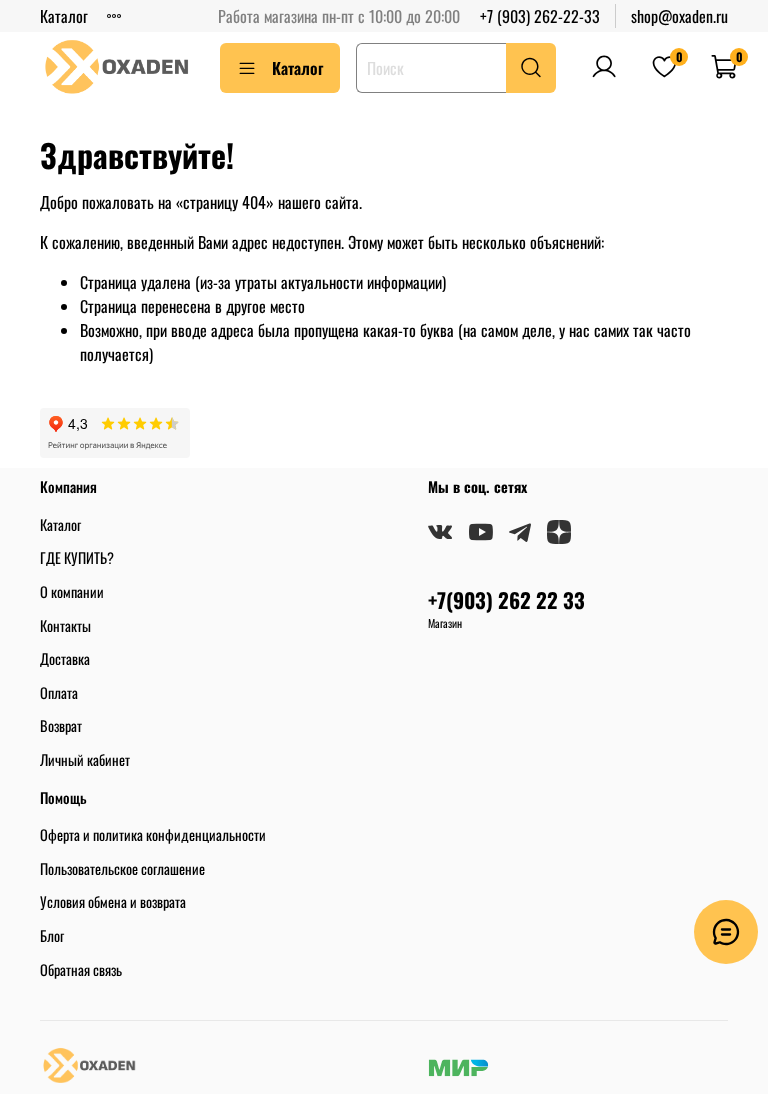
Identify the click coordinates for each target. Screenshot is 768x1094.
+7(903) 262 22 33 (506, 599)
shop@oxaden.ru (679, 16)
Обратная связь (81, 969)
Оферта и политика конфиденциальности (153, 834)
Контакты (65, 625)
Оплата (59, 692)
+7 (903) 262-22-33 (540, 16)
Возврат (61, 725)
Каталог (64, 16)
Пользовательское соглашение (122, 868)
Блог (52, 935)
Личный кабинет (85, 759)
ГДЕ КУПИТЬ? (77, 557)
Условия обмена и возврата (113, 901)
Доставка (65, 658)
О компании (72, 591)
